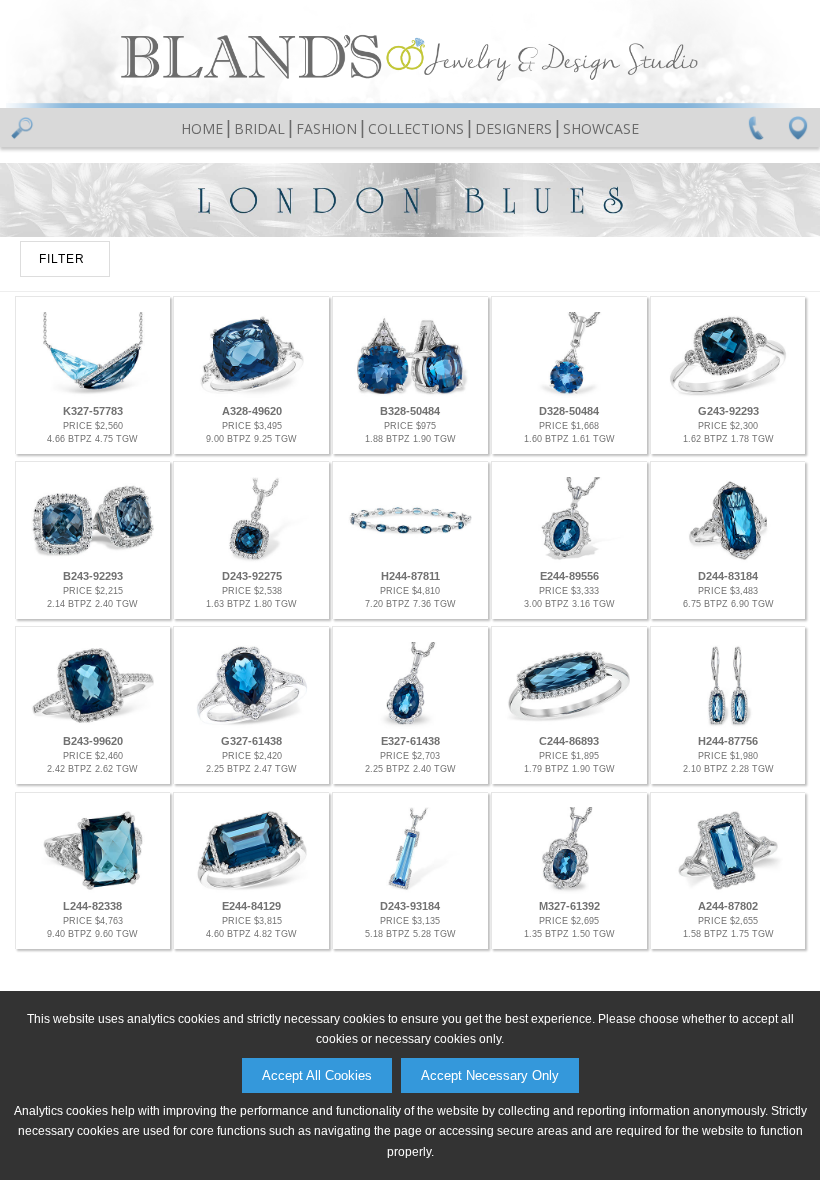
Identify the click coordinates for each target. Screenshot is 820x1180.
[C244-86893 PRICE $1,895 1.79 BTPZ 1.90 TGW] (569, 725)
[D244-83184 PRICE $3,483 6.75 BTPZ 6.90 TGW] (728, 560)
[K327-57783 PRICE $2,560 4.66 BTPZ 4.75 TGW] (93, 394)
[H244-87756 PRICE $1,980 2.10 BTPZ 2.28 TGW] (728, 725)
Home (202, 128)
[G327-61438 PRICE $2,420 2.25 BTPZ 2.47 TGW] (251, 725)
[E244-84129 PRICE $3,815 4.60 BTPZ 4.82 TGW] (251, 890)
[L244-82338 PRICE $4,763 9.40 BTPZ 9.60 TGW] (93, 890)
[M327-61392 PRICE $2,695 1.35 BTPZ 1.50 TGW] (569, 890)
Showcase (601, 128)
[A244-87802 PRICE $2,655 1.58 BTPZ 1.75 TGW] (728, 890)
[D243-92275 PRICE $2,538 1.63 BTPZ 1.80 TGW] (251, 560)
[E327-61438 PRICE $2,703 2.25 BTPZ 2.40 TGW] (410, 725)
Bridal (259, 128)
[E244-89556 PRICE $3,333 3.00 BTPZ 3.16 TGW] (569, 560)
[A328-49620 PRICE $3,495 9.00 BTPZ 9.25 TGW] (251, 394)
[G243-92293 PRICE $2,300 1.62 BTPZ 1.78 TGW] (728, 394)
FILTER (62, 259)
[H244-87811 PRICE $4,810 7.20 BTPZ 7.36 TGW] (410, 560)
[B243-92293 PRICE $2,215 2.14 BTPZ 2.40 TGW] (93, 560)
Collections (416, 128)
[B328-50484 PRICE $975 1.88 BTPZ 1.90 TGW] (410, 394)
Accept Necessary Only (490, 1075)
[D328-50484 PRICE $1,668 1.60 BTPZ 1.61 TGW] (569, 394)
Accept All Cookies (317, 1075)
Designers (513, 128)
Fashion (326, 128)
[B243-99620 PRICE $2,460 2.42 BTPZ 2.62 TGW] (93, 725)
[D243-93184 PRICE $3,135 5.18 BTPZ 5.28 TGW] (410, 890)
